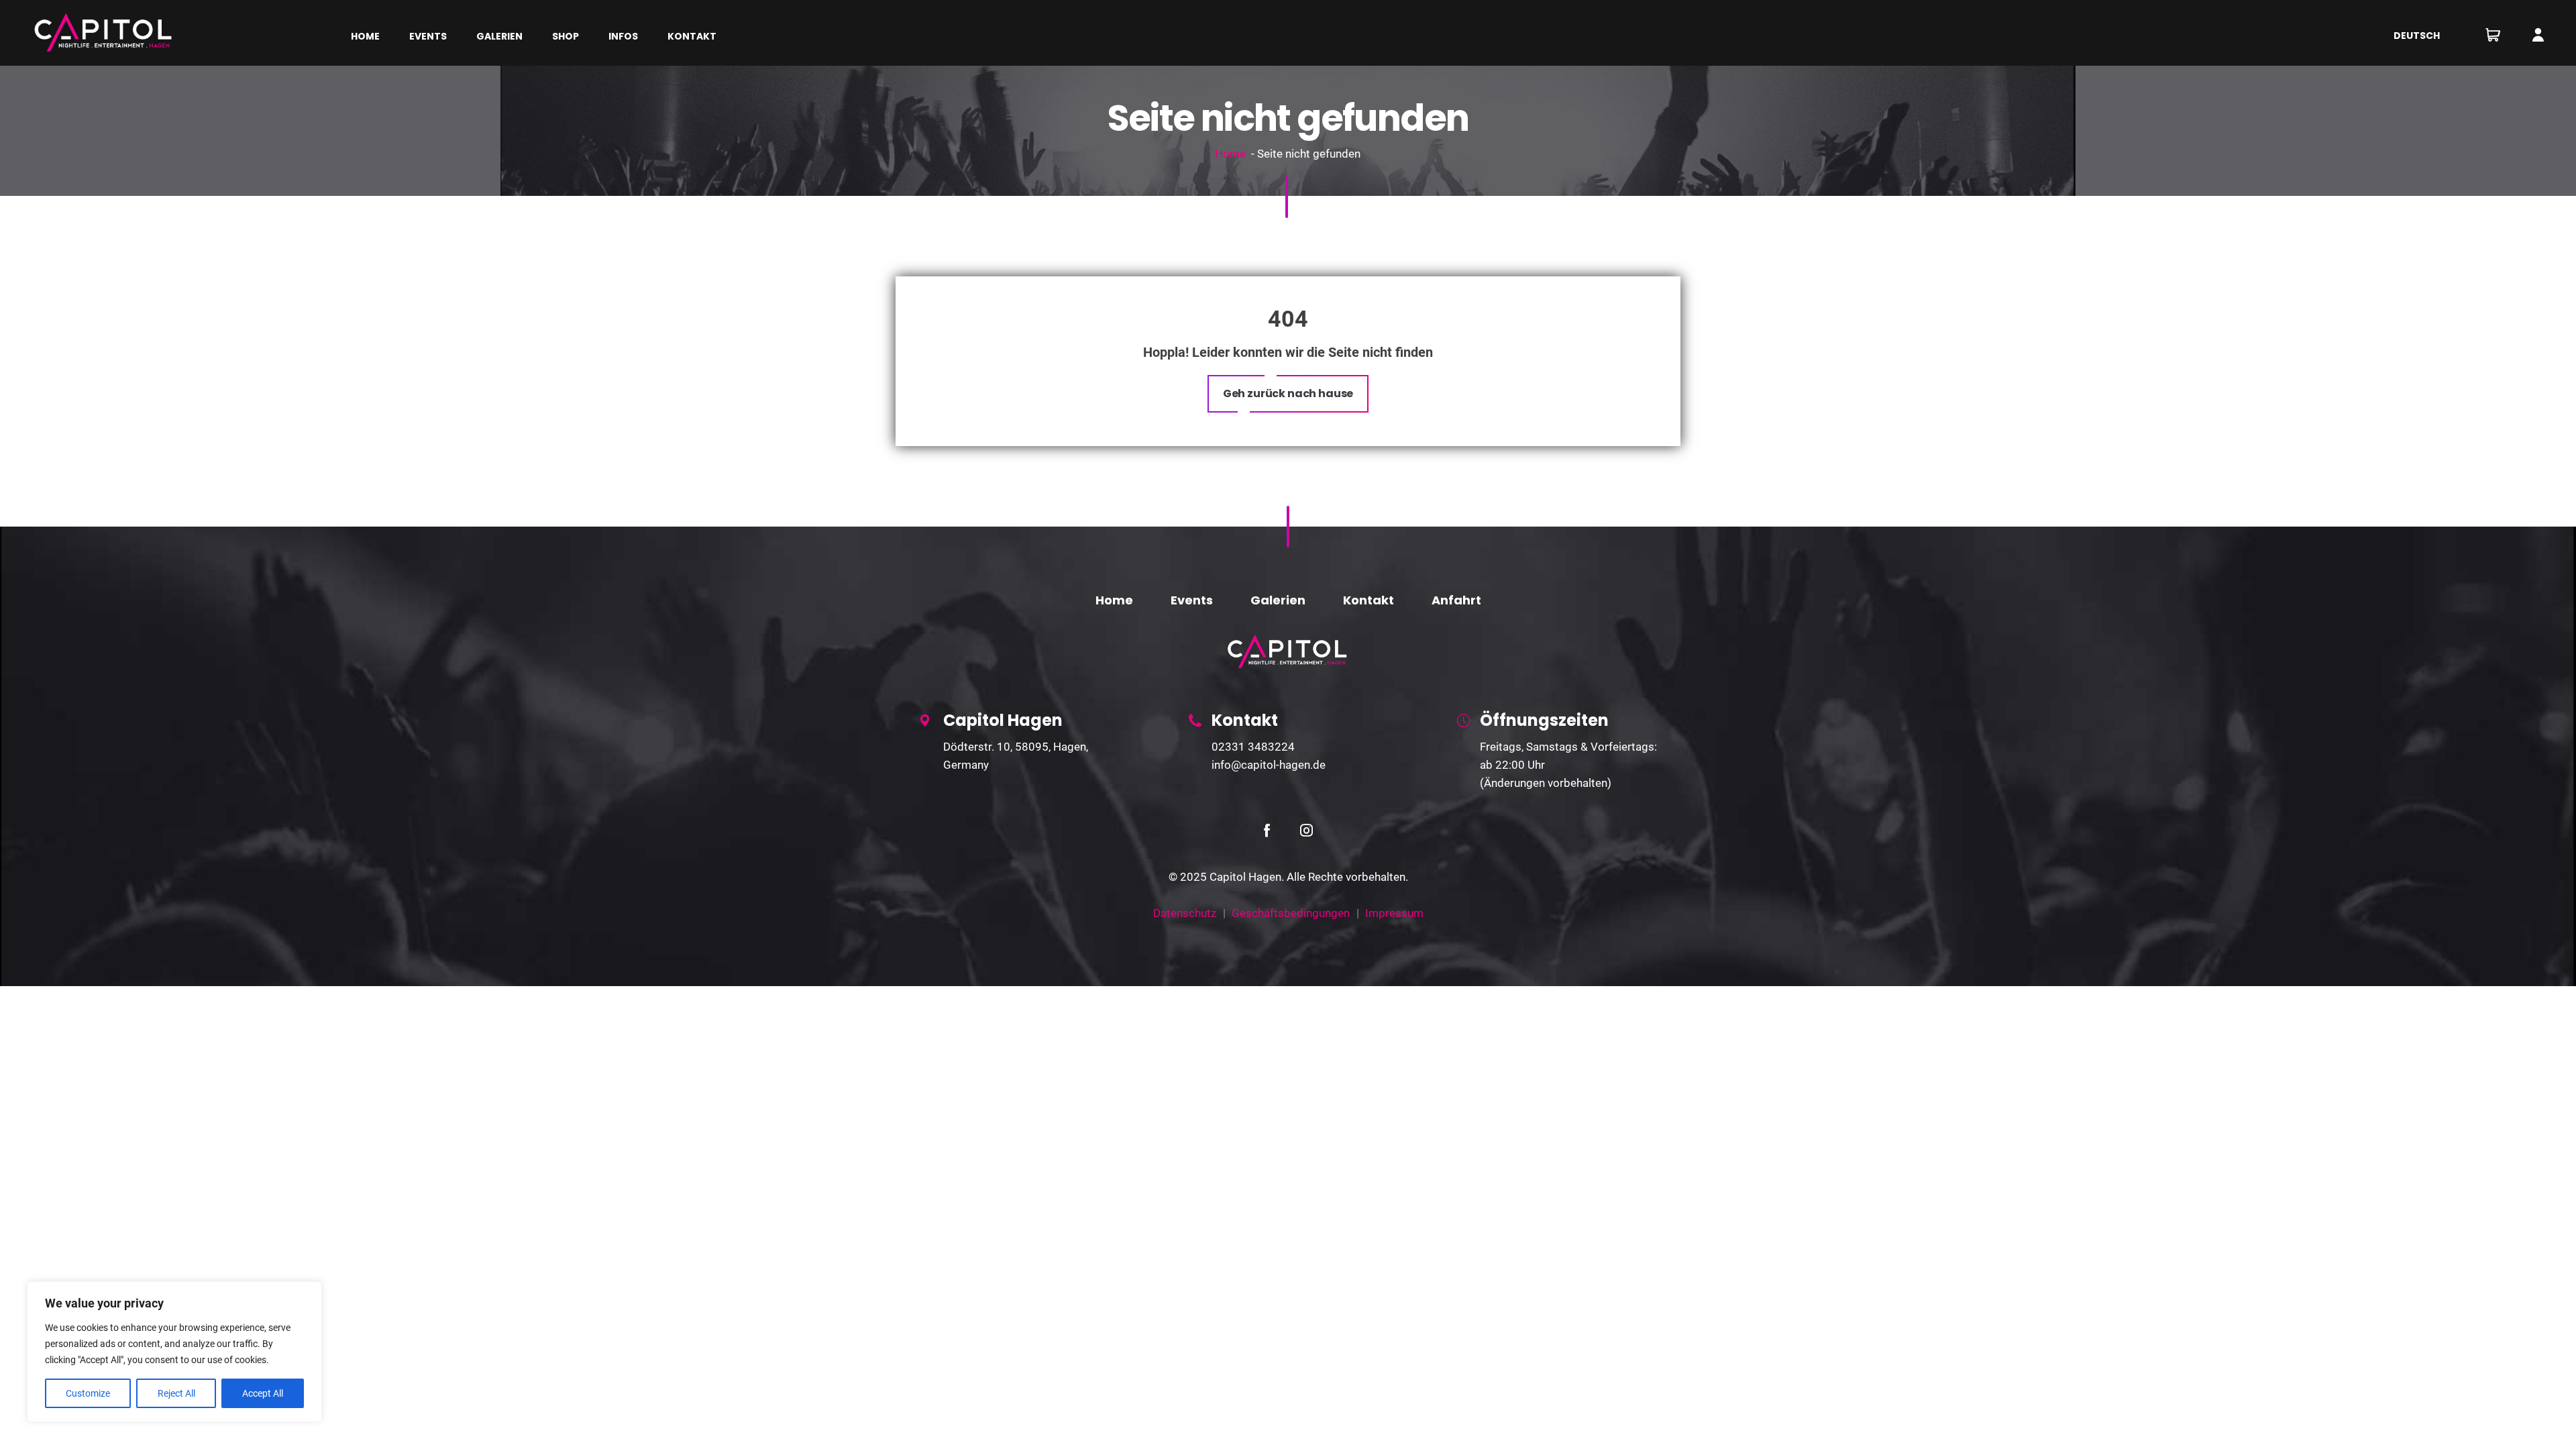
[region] (174, 1352)
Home (1230, 154)
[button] (1288, 394)
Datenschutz (1185, 913)
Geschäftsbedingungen (1291, 913)
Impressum (1394, 913)
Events (1192, 600)
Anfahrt (1456, 600)
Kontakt (1368, 600)
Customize (88, 1393)
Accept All (263, 1393)
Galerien (1278, 600)
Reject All (176, 1393)
